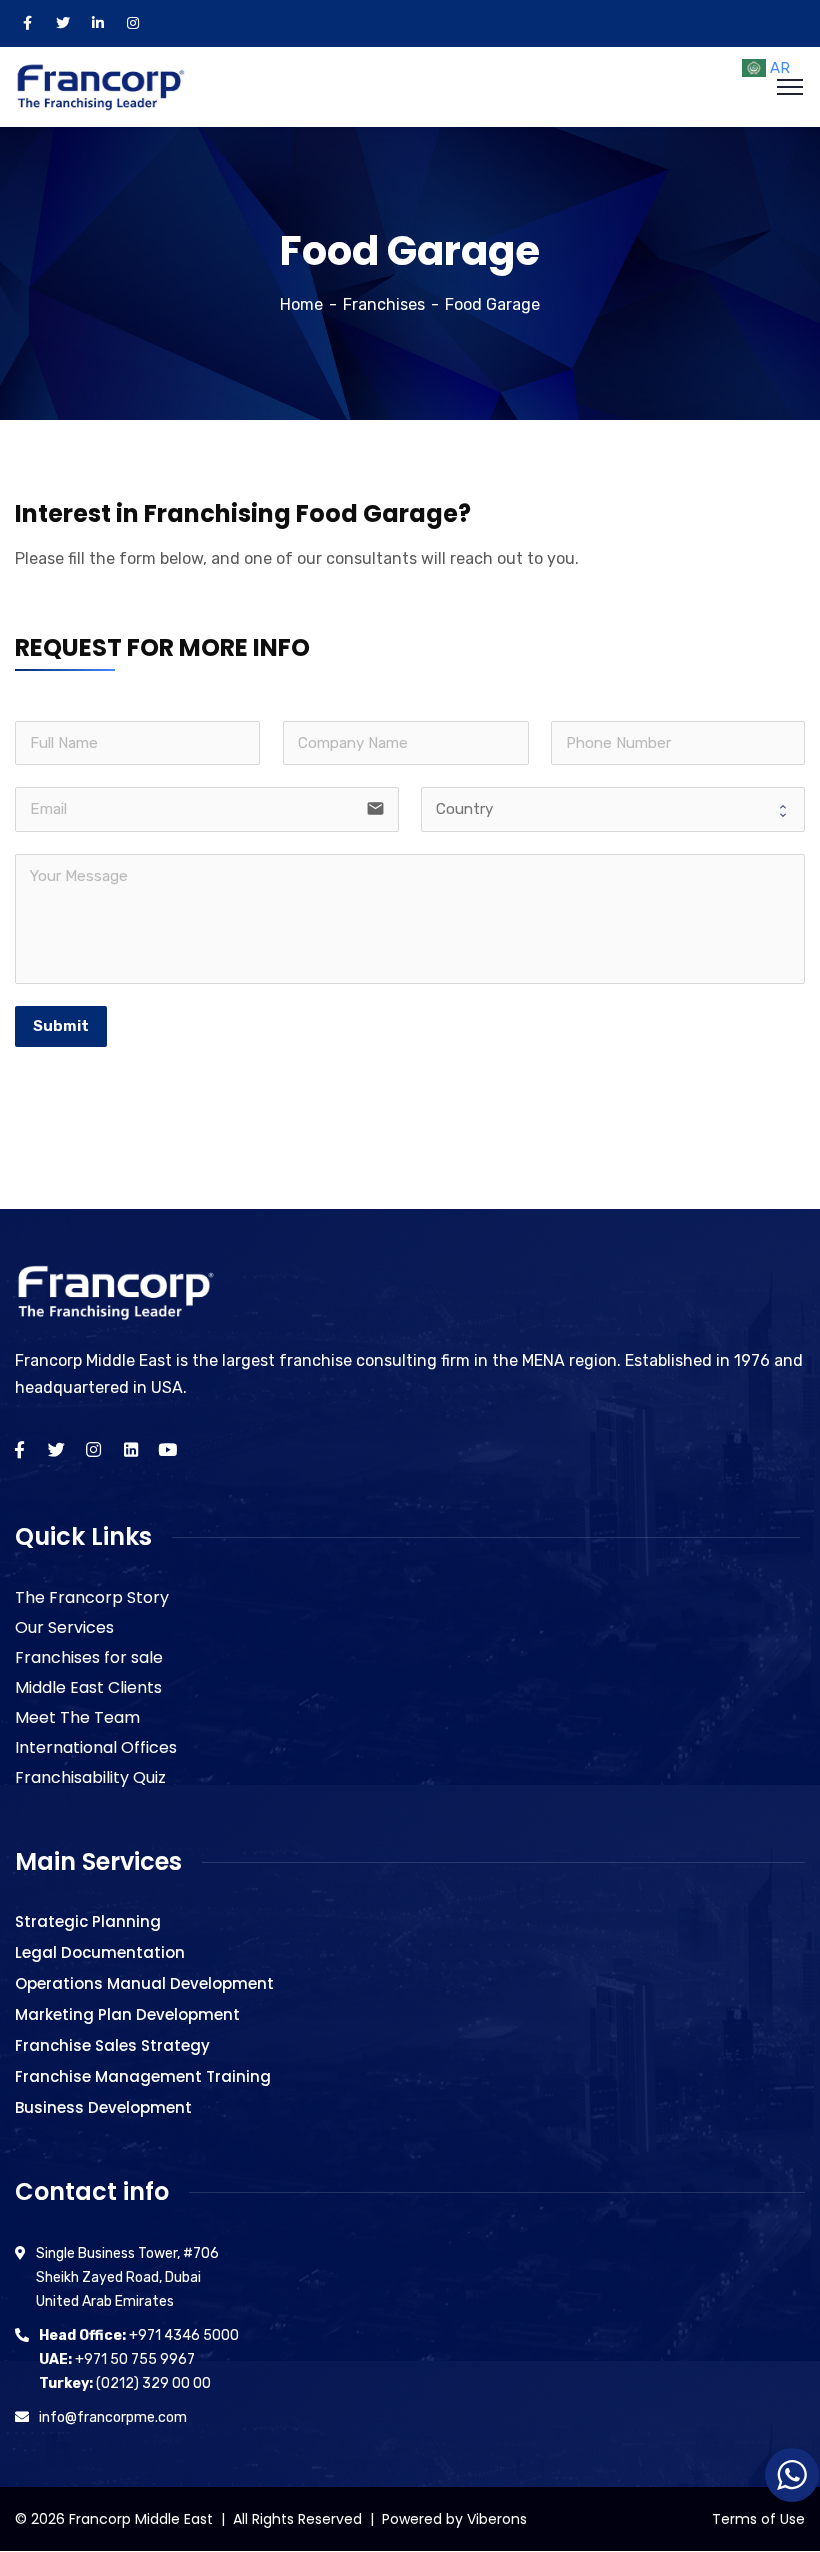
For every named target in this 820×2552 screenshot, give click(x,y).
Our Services (64, 1627)
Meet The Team (77, 1717)
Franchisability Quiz (90, 1777)
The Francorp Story (92, 1597)
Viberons (497, 2519)
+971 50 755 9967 (117, 2359)
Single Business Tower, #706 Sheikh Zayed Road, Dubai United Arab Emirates (127, 2277)
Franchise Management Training (143, 2076)
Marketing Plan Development (127, 2014)
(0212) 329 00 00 (125, 2383)
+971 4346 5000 (139, 2335)
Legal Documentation (100, 1952)
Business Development (103, 2107)
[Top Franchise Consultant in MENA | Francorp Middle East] (100, 85)
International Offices (96, 1747)
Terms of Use (758, 2519)
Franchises (384, 304)
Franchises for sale (89, 1657)
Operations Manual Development (144, 1983)
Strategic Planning (88, 1921)
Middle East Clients (88, 1687)
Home (301, 304)
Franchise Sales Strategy (112, 2045)
